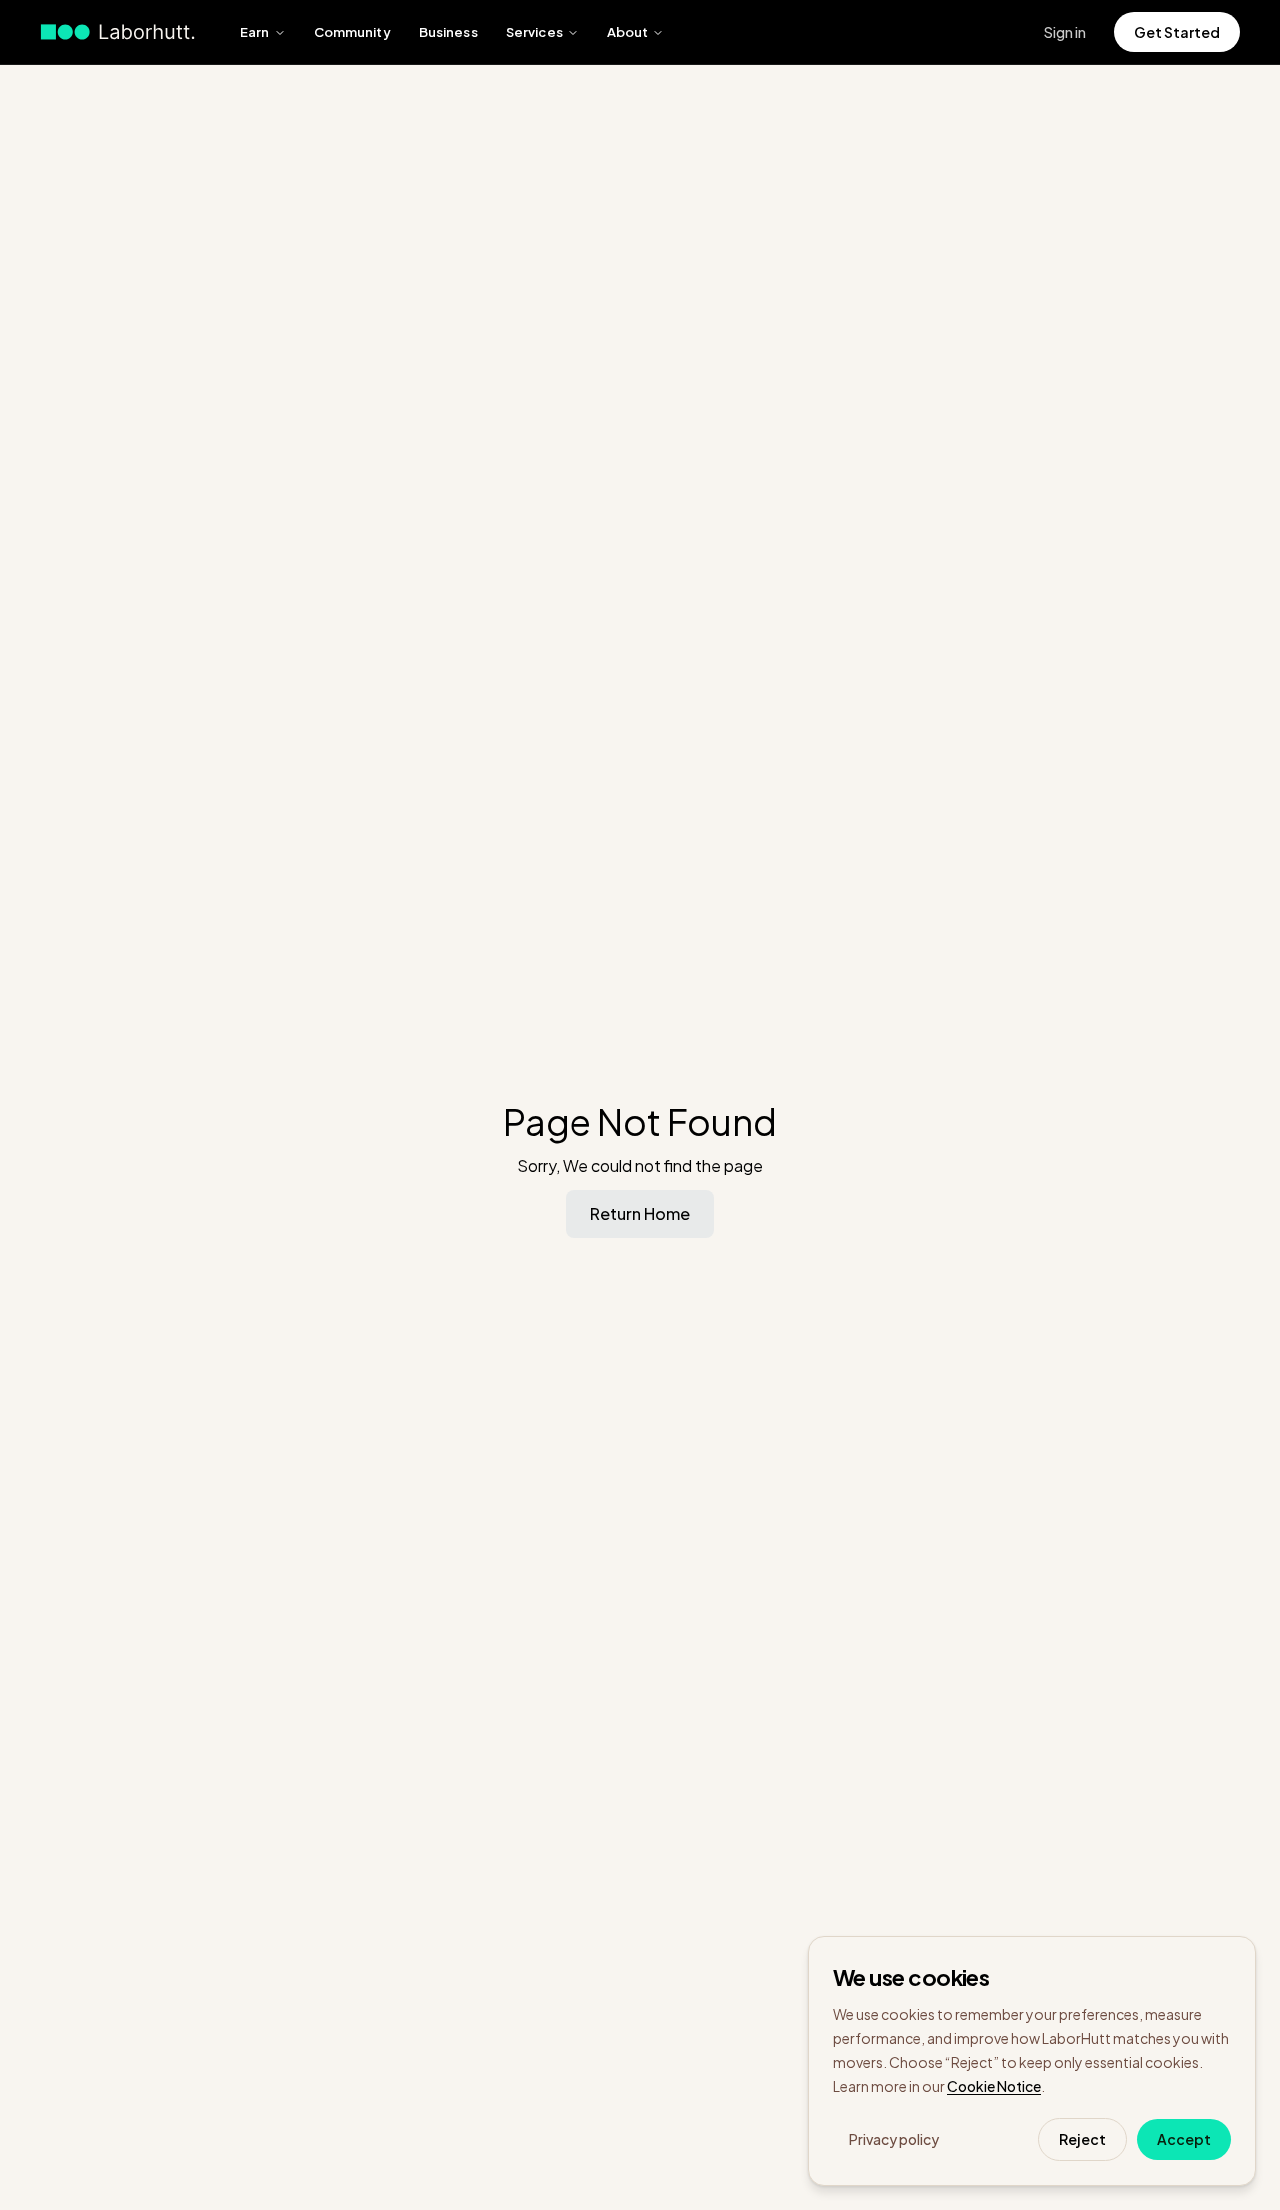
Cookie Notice (994, 2086)
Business (448, 32)
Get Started (1177, 32)
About (628, 32)
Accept (1184, 2139)
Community (352, 32)
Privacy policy (894, 2139)
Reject (1082, 2139)
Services (534, 32)
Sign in (1065, 32)
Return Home (640, 1213)
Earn (255, 32)
